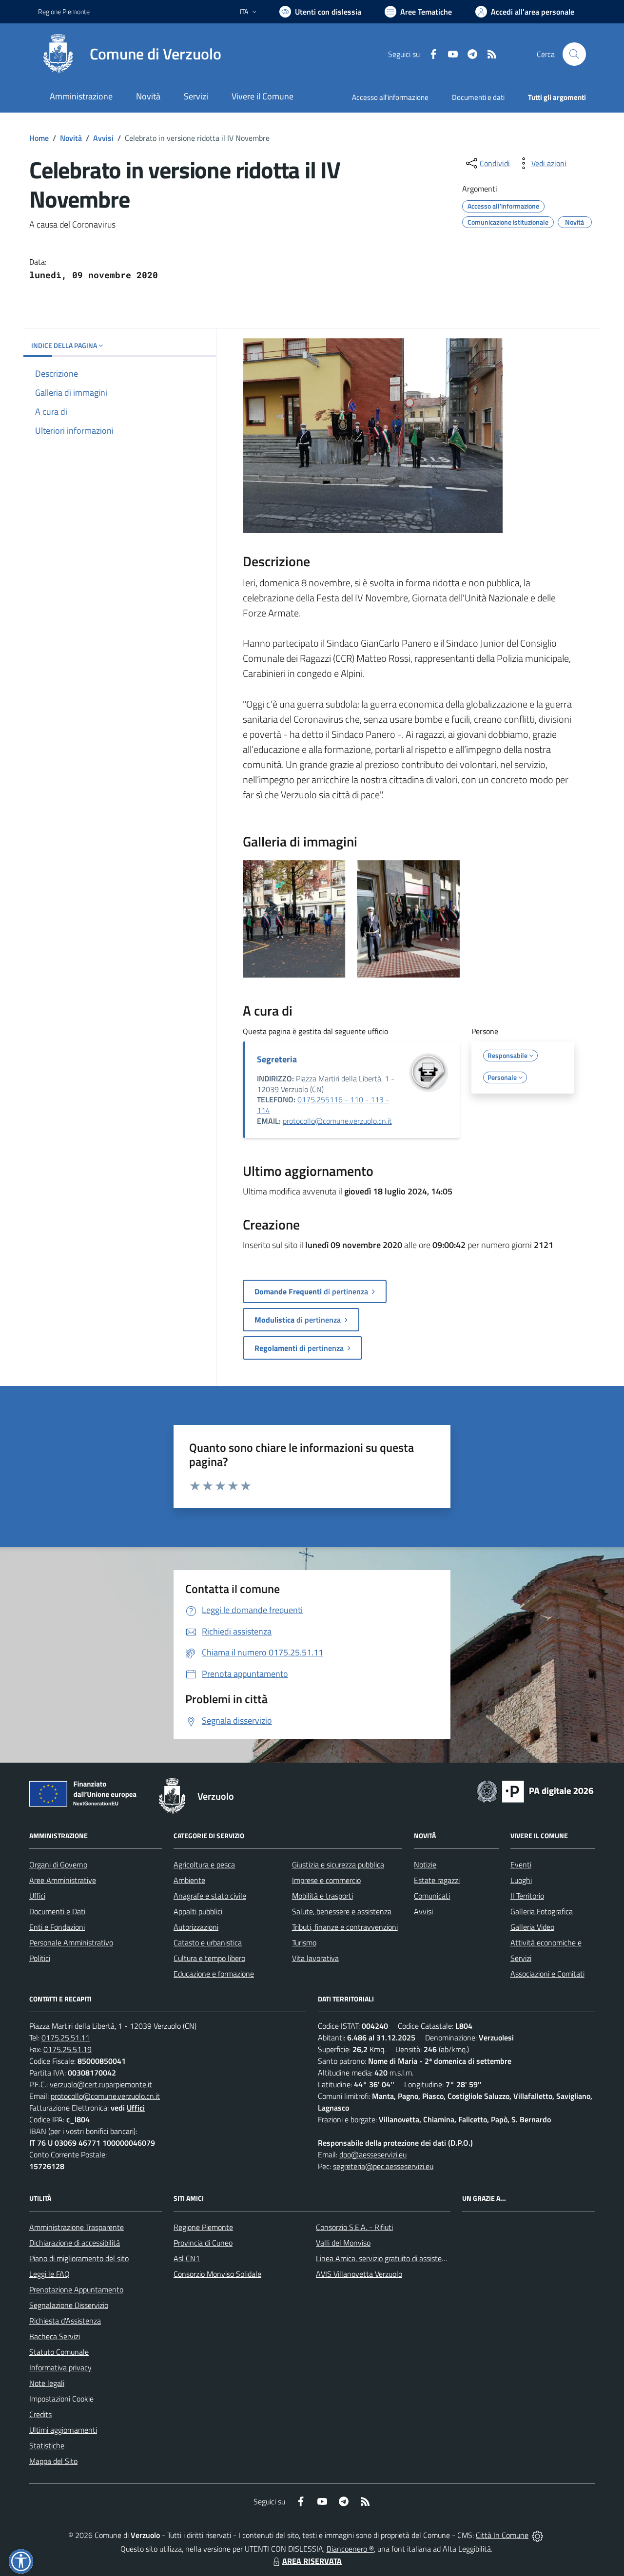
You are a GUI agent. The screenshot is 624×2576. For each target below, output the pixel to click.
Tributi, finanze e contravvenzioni (345, 1927)
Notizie (425, 1865)
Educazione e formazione (214, 1974)
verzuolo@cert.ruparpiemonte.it (101, 2084)
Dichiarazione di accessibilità (75, 2243)
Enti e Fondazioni (57, 1927)
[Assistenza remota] (537, 2535)
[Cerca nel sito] (574, 54)
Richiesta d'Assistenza (65, 2321)
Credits (40, 2414)
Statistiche (47, 2445)
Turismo (304, 1942)
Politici (40, 1958)
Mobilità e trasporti (322, 1896)
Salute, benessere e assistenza (342, 1911)
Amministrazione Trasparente (77, 2227)
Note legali (47, 2383)
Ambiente (189, 1880)
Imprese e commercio (326, 1880)
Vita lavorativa (315, 1958)
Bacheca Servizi (55, 2336)
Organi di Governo (58, 1865)
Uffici (37, 1896)
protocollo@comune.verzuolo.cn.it (337, 1121)
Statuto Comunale (59, 2352)
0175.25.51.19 (68, 2049)
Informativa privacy (60, 2367)
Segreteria (277, 1059)
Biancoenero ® (350, 2549)
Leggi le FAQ (49, 2274)
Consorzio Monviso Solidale (217, 2274)
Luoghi (521, 1880)
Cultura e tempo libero (209, 1958)
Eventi (521, 1865)
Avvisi (103, 138)
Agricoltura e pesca (204, 1865)
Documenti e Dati (57, 1911)
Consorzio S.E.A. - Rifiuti (354, 2227)
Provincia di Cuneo (203, 2243)
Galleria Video (532, 1927)
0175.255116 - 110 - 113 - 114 (323, 1105)
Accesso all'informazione (390, 97)
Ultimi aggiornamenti (63, 2430)
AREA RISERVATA (312, 2561)
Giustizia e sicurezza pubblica (338, 1865)
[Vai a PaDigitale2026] (535, 1790)
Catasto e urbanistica (208, 1942)
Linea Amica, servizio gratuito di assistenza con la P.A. (402, 2258)
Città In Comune (502, 2535)
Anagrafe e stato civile (210, 1896)
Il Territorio (527, 1896)
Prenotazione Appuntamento (76, 2289)
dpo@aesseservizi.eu (373, 2154)
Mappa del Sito (53, 2461)
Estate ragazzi (437, 1880)
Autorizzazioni (196, 1927)
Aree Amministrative (63, 1880)
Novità (71, 138)
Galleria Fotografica (542, 1911)
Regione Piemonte (64, 11)
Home (39, 138)
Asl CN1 (187, 2258)
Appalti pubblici (198, 1911)
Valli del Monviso (343, 2243)
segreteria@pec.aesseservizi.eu (383, 2166)
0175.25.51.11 (66, 2038)
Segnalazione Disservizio (69, 2305)
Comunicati (432, 1896)
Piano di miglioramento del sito (79, 2258)
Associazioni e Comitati (547, 1974)
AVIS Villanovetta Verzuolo (359, 2274)
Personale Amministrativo (71, 1942)
